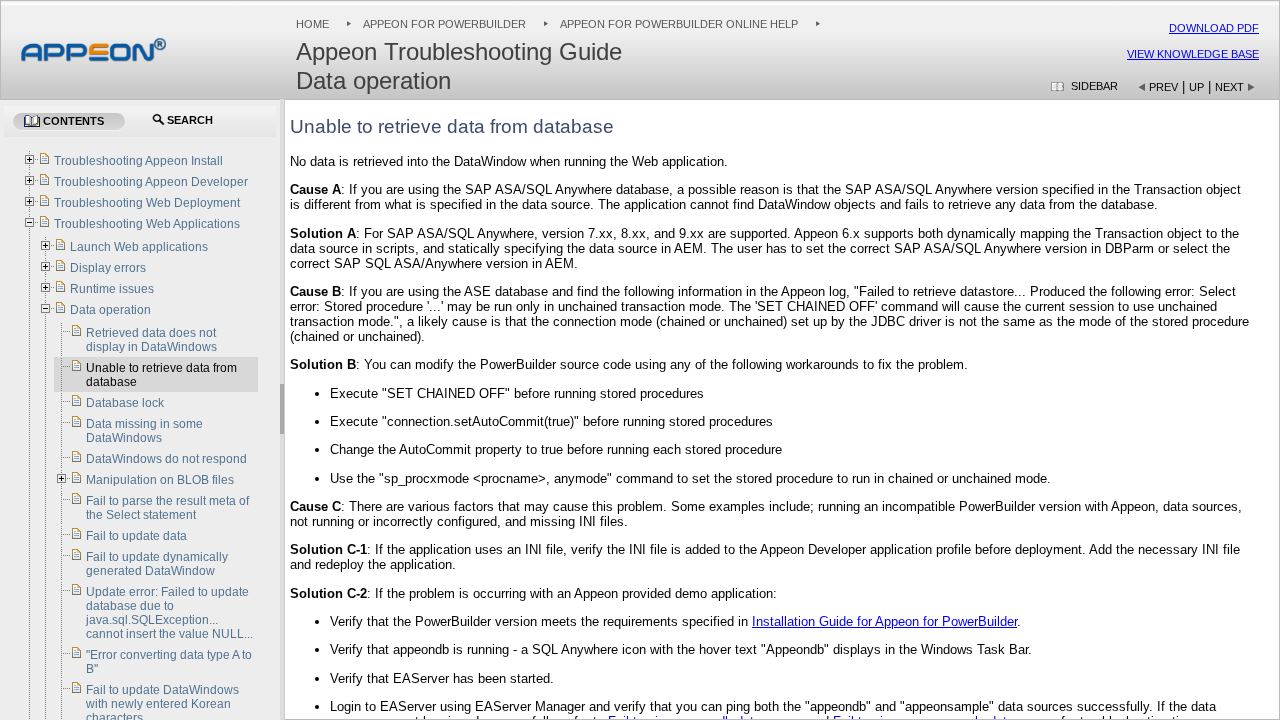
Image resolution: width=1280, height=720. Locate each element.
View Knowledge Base (1193, 54)
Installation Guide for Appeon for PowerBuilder (884, 621)
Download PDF (1214, 28)
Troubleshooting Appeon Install (138, 161)
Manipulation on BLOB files (160, 480)
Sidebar (1094, 86)
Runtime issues (112, 289)
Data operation (110, 310)
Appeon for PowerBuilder (444, 24)
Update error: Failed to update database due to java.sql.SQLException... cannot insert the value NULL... (169, 613)
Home (312, 24)
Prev (1163, 87)
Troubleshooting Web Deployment (147, 203)
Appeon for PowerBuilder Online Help (679, 24)
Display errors (108, 268)
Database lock (125, 403)
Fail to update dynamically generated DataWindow (157, 564)
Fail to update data (136, 536)
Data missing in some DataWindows (144, 431)
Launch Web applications (139, 247)
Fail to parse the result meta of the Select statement (167, 508)
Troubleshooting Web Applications (147, 224)
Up (1196, 87)
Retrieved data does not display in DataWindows (151, 340)
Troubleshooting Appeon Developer (151, 182)
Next (1229, 87)
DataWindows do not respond (166, 459)
